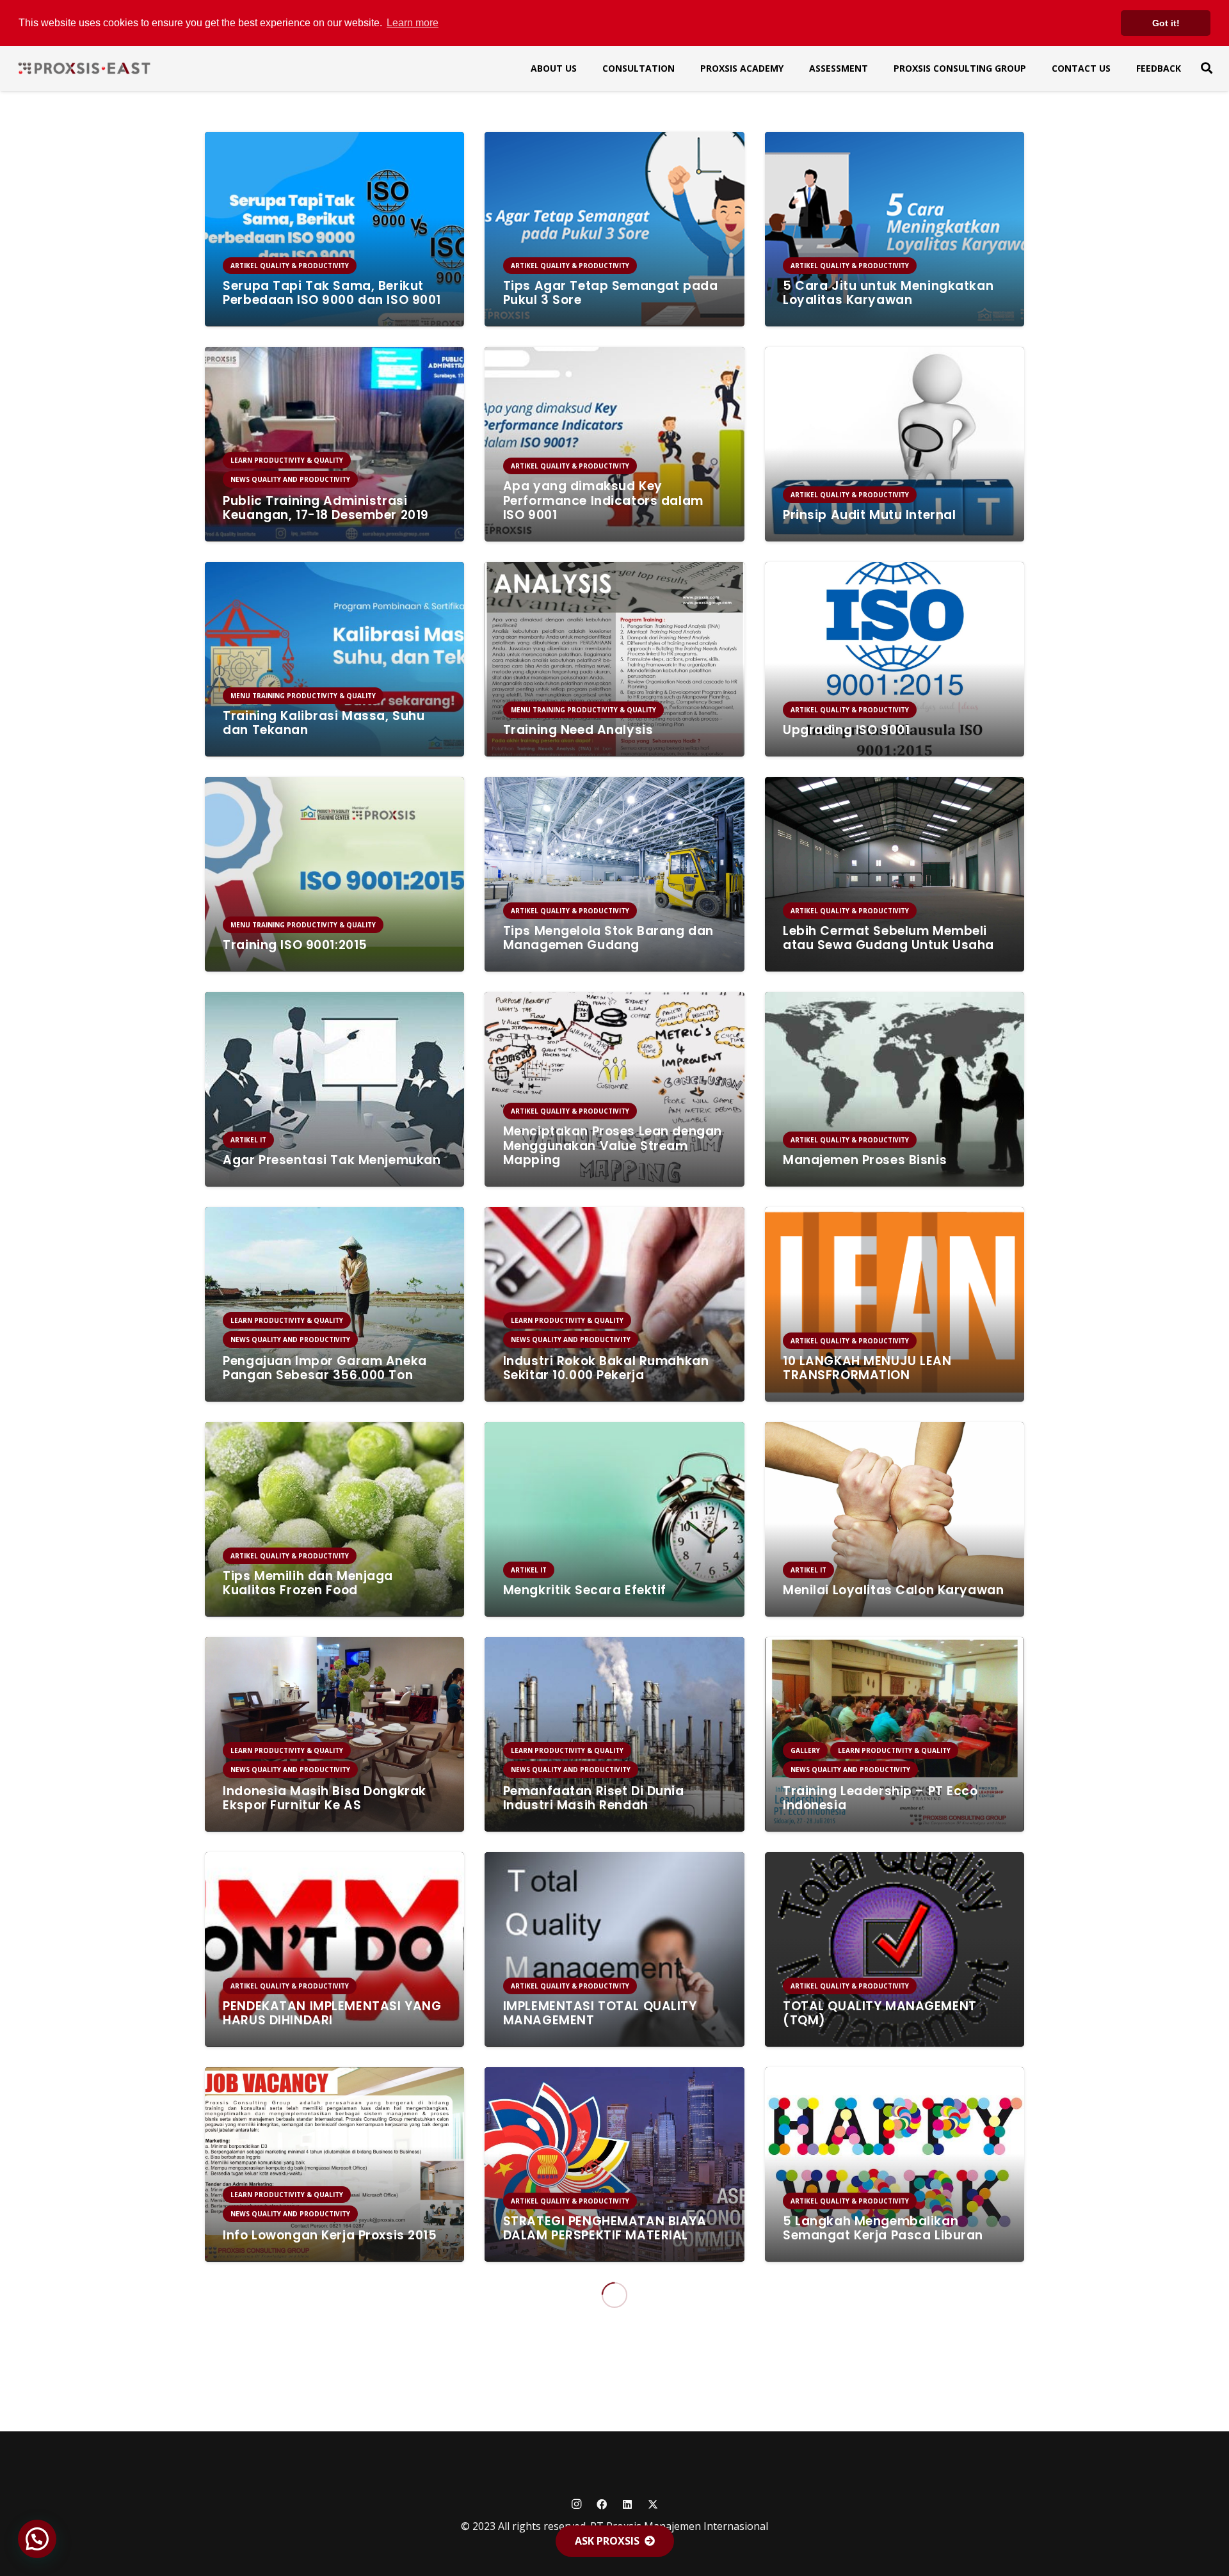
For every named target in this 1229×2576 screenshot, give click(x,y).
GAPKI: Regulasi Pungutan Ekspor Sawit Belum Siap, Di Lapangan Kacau (890, 2436)
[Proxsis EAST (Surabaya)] (84, 68)
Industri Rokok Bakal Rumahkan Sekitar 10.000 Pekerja (606, 1368)
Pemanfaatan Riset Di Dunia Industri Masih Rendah (594, 1798)
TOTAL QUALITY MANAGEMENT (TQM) (880, 2013)
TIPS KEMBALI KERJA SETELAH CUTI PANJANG (332, 2444)
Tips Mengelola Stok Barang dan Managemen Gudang (608, 938)
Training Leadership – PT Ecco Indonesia (880, 1798)
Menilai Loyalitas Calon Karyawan (893, 1590)
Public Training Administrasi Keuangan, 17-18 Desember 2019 (326, 508)
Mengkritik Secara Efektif (585, 1590)
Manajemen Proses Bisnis (865, 1160)
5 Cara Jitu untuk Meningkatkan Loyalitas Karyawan (888, 293)
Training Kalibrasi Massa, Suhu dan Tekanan (324, 723)
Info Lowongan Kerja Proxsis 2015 (330, 2235)
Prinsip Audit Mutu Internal (869, 515)
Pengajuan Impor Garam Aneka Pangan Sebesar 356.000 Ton (325, 1368)
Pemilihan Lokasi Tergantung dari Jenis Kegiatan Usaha (612, 2444)
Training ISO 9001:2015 (295, 945)
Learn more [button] (413, 23)
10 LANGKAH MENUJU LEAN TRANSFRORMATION (867, 1368)
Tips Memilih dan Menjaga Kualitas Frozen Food (308, 1583)
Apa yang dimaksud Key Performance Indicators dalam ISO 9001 (603, 501)
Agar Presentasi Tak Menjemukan (332, 1160)
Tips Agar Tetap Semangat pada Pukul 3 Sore (611, 293)
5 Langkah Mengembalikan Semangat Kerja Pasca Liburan (883, 2228)
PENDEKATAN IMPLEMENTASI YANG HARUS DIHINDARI (332, 2013)
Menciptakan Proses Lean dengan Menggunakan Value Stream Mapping (613, 1146)
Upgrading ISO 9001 (846, 730)
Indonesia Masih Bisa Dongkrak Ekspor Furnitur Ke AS (325, 1798)
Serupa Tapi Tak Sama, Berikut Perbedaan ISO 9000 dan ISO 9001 (332, 293)
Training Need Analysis (578, 730)
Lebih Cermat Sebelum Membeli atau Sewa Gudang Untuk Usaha (888, 938)
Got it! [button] (1166, 23)
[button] (1207, 68)
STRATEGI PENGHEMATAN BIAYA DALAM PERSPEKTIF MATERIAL (605, 2228)
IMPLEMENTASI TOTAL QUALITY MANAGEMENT (600, 2013)
